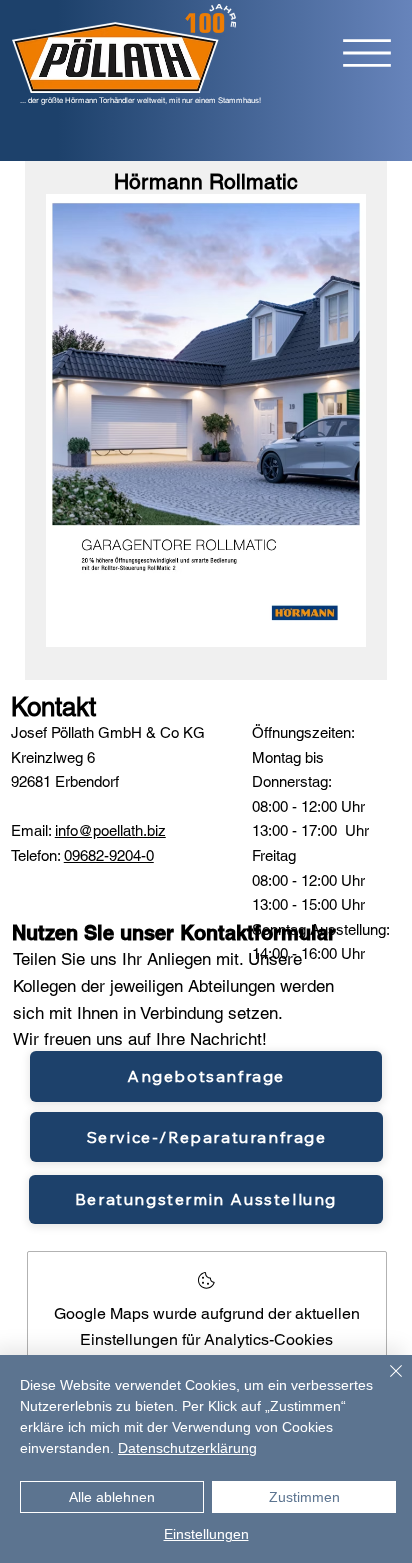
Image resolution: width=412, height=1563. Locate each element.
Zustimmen (304, 1497)
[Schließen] (384, 1383)
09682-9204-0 (109, 855)
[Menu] (367, 53)
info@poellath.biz (110, 830)
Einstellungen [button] (206, 1534)
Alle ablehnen (112, 1497)
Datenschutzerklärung (187, 1448)
